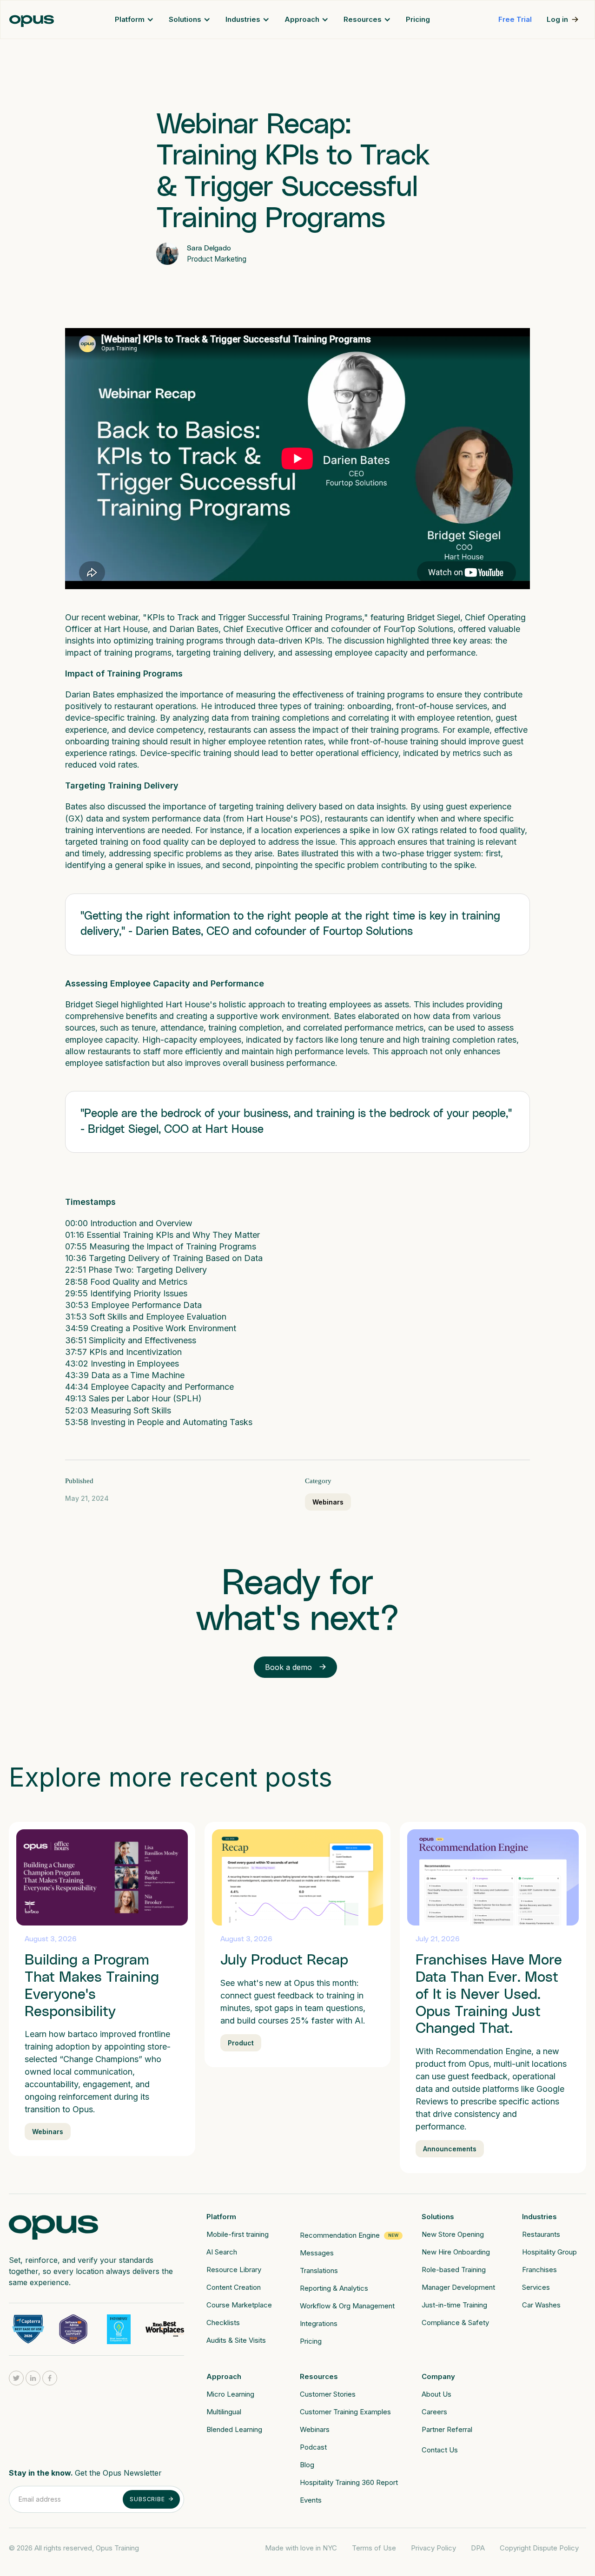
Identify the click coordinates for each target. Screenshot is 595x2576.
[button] (134, 20)
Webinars (328, 1502)
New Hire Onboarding (456, 2252)
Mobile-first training (238, 2234)
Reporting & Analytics (334, 2288)
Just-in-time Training (454, 2305)
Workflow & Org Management (347, 2306)
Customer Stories (328, 2394)
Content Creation (234, 2287)
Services (536, 2287)
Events (311, 2500)
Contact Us (440, 2450)
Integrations (319, 2323)
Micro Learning (230, 2394)
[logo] (53, 2224)
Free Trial (515, 19)
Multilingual (224, 2412)
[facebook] (50, 2378)
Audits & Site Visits (236, 2340)
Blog (307, 2465)
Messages (317, 2253)
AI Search (222, 2252)
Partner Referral (447, 2429)
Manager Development (458, 2287)
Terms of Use (374, 2548)
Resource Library (234, 2270)
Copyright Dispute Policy (539, 2548)
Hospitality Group (549, 2252)
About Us (436, 2394)
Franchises (539, 2270)
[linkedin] (33, 2378)
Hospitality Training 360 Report (349, 2482)
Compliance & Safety (455, 2323)
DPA (478, 2548)
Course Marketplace (239, 2305)
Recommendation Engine (340, 2235)
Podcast (313, 2447)
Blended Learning (234, 2429)
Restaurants (541, 2234)
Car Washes (541, 2305)
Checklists (223, 2323)
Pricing (418, 19)
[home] (32, 20)
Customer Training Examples (345, 2412)
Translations (319, 2270)
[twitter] (16, 2378)
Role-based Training (454, 2270)
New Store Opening (453, 2234)
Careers (434, 2412)
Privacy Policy (433, 2548)
